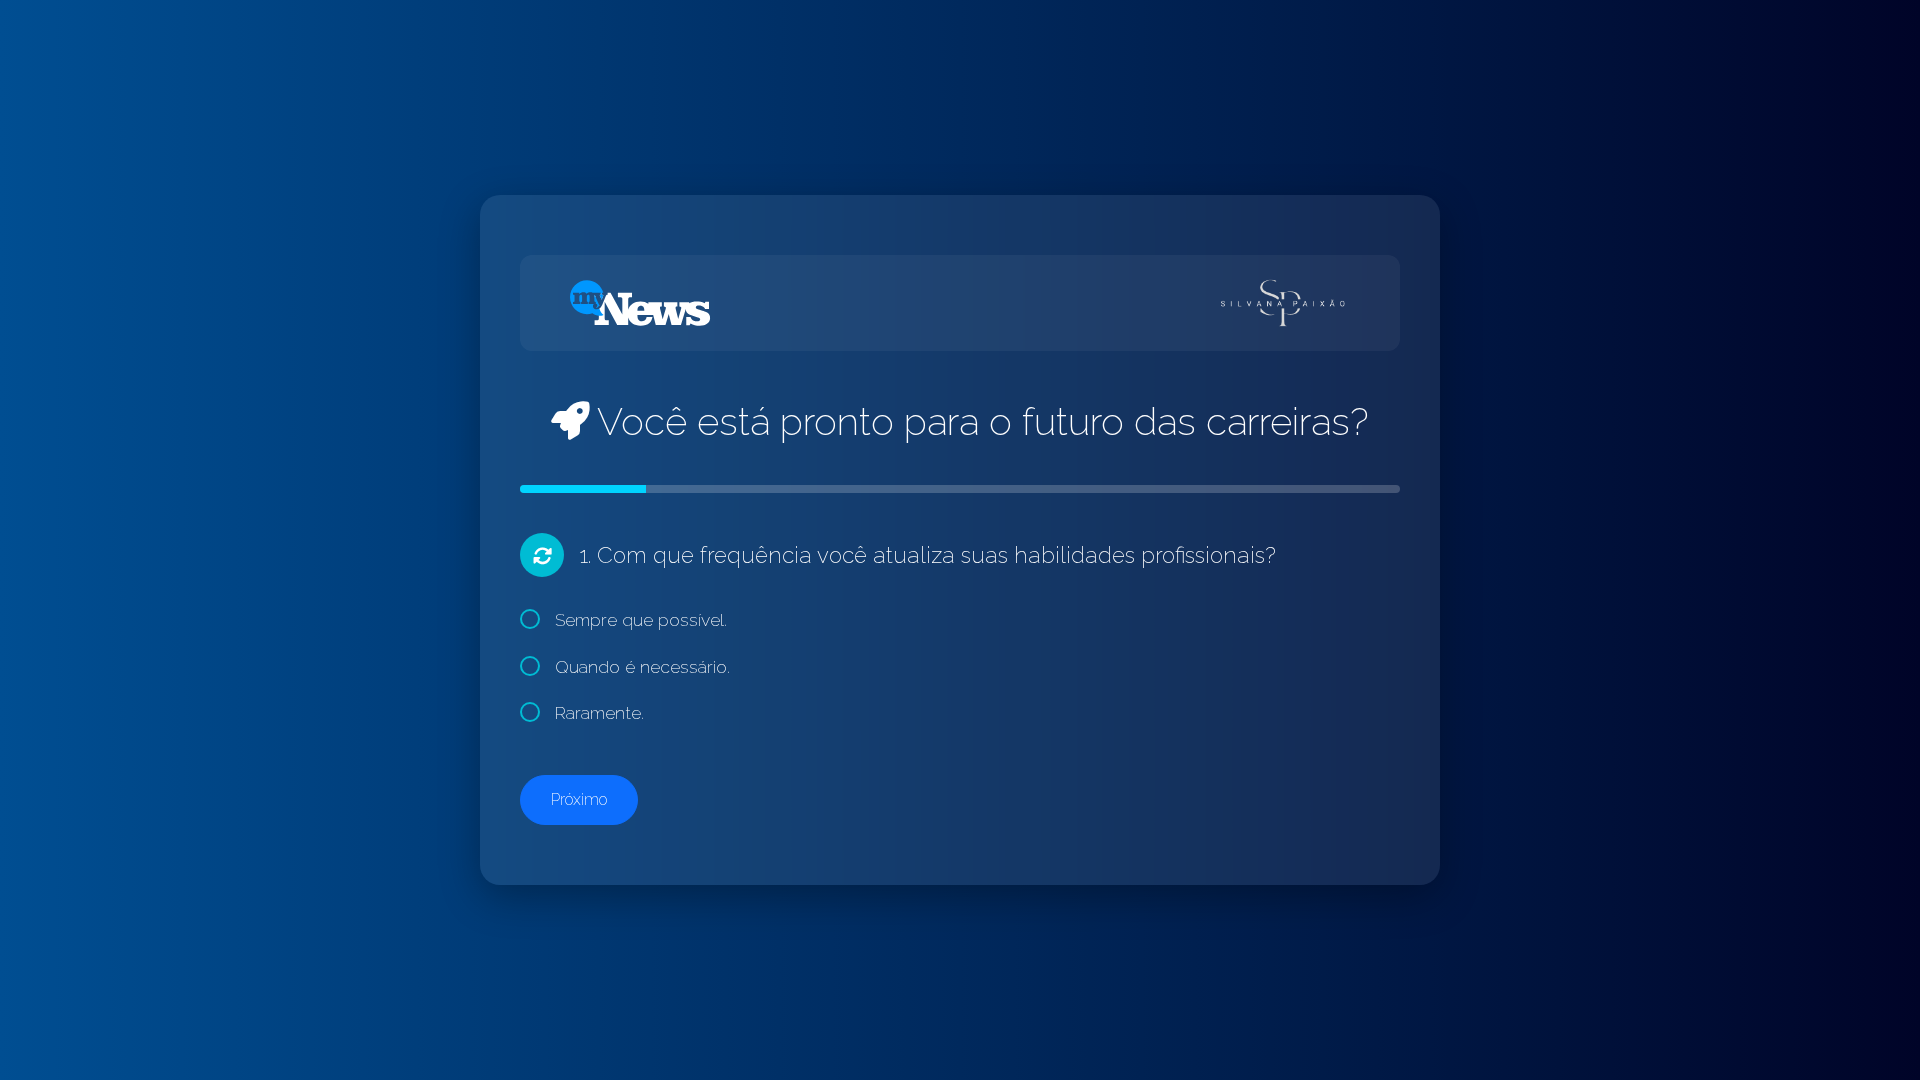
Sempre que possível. (641, 619)
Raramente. (599, 712)
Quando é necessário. (642, 666)
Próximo (579, 799)
